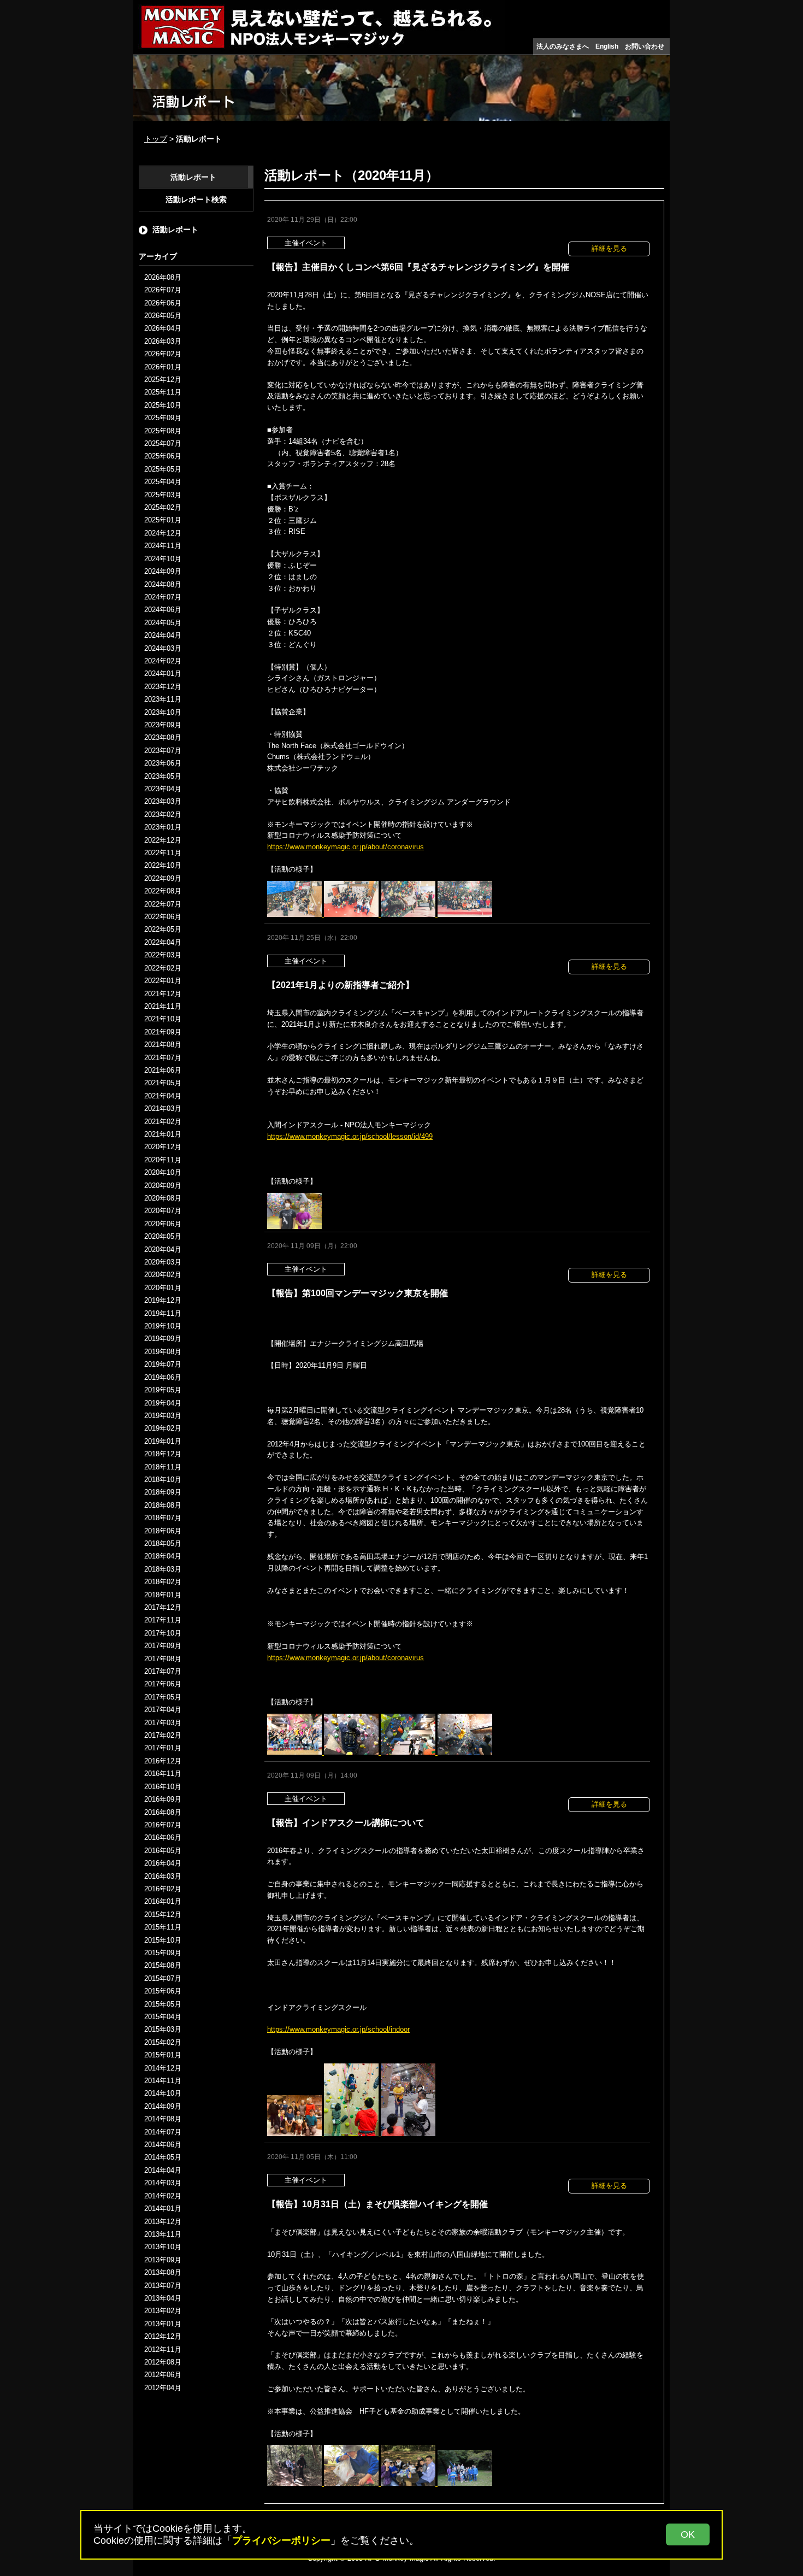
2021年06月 (163, 1071)
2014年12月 (163, 2068)
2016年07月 (163, 1825)
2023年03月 (163, 802)
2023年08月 (163, 738)
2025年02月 (163, 508)
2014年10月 (163, 2094)
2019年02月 (163, 1429)
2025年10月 (163, 405)
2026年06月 (163, 303)
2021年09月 (163, 1032)
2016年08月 (163, 1812)
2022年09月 (163, 879)
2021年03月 (163, 1109)
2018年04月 (163, 1557)
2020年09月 (163, 1186)
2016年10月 (163, 1787)
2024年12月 (163, 534)
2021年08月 (163, 1045)
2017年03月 (163, 1723)
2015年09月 (163, 1953)
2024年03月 (163, 648)
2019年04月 (163, 1403)
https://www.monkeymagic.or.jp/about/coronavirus (346, 847)
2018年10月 (163, 1480)
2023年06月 (163, 764)
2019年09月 (163, 1339)
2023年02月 (163, 814)
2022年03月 (163, 955)
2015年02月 (163, 2042)
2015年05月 (163, 2004)
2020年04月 (163, 1249)
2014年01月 (163, 2209)
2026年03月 (163, 341)
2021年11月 (163, 1007)
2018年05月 (163, 1544)
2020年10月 (163, 1173)
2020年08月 (163, 1199)
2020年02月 (163, 1275)
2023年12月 (163, 687)
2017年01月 (163, 1748)
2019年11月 (163, 1313)
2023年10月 (163, 712)
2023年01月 (163, 828)
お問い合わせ (645, 46)
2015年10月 (163, 1940)
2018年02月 (163, 1582)
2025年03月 (163, 495)
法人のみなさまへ (563, 46)
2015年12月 (163, 1915)
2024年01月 (163, 674)
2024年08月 (163, 584)
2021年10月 (163, 1019)
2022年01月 (163, 981)
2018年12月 (163, 1454)
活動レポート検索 (196, 200)
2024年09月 (163, 572)
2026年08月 (163, 277)
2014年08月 (163, 2119)
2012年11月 (163, 2349)
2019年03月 (163, 1416)
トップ (156, 139)
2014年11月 (163, 2081)
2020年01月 (163, 1288)
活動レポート (193, 177)
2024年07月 (163, 598)
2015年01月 (163, 2055)
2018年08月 (163, 1505)
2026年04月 (163, 329)
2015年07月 (163, 1978)
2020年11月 (163, 1160)
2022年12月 (163, 840)
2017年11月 (163, 1621)
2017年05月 (163, 1698)
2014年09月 (163, 2107)
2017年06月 (163, 1684)
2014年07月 (163, 2132)
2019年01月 (163, 1441)
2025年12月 (163, 380)
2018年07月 (163, 1518)
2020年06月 (163, 1224)
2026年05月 (163, 316)
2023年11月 (163, 700)
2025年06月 (163, 457)
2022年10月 (163, 866)
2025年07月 (163, 444)
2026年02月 (163, 354)
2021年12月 (163, 994)
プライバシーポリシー (281, 2540)
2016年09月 (163, 1800)
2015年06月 (163, 1992)
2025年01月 (163, 521)
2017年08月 (163, 1659)
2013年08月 (163, 2273)
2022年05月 (163, 930)
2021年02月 (163, 1122)
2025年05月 (163, 470)
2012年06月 (163, 2375)
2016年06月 (163, 1838)
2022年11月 (163, 853)
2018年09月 (163, 1493)
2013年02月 (163, 2311)
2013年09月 (163, 2260)
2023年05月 (163, 776)
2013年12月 (163, 2222)
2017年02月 (163, 1736)
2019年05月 (163, 1390)
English (607, 46)
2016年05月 (163, 1851)
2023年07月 (163, 751)
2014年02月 (163, 2196)
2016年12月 (163, 1762)
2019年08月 (163, 1352)
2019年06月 (163, 1377)
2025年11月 (163, 393)
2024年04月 (163, 636)
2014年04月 (163, 2171)
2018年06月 (163, 1531)
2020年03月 (163, 1263)
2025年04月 (163, 482)
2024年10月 (163, 559)
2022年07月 (163, 904)
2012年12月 (163, 2337)
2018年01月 (163, 1595)
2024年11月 (163, 546)
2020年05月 (163, 1237)
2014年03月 (163, 2183)
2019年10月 (163, 1327)
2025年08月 (163, 431)
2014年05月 (163, 2158)
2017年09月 (163, 1646)
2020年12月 (163, 1147)
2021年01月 (163, 1135)
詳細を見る (609, 248)
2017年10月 (163, 1633)
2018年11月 (163, 1467)
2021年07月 (163, 1058)
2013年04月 (163, 2299)
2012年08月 (163, 2363)
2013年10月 (163, 2247)
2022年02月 (163, 968)
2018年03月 (163, 1569)
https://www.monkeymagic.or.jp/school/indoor (338, 2029)
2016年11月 (163, 1774)
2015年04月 (163, 2017)
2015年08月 (163, 1966)
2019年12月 (163, 1301)
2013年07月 (163, 2286)
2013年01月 (163, 2324)
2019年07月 (163, 1365)
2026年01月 (163, 367)
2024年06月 (163, 610)
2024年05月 (163, 623)
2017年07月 (163, 1672)
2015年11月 (163, 1928)
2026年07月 (163, 290)
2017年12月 (163, 1608)
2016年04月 (163, 1864)
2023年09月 (163, 725)
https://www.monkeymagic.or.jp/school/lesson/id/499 (350, 1136)
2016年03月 (163, 1876)
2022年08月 (163, 892)
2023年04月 (163, 789)
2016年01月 (163, 1902)
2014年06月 (163, 2145)
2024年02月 (163, 661)
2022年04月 (163, 943)
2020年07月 (163, 1211)
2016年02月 (163, 1889)
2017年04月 (163, 1710)
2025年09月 (163, 418)
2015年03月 (163, 2030)
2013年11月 (163, 2235)
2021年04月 (163, 1096)
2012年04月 (163, 2388)
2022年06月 (163, 917)
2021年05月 (163, 1083)
